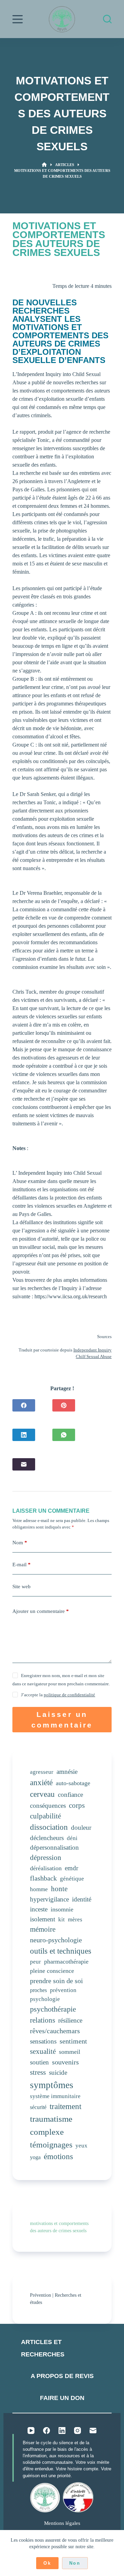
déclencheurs (47, 1838)
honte (59, 1889)
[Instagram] (77, 2431)
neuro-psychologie (56, 1940)
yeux (81, 2146)
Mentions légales (62, 2523)
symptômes (52, 2085)
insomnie (62, 1909)
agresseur (42, 1772)
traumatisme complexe (51, 2125)
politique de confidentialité (69, 1695)
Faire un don (62, 2398)
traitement (65, 2106)
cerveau (42, 1794)
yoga (35, 2157)
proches (38, 1990)
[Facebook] (24, 1405)
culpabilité (45, 1816)
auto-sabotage (73, 1783)
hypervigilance (49, 1899)
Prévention (40, 2295)
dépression (46, 1858)
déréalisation (46, 1868)
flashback (43, 1878)
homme (39, 1889)
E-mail (22, 1565)
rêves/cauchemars (55, 2031)
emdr (71, 1868)
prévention (63, 1990)
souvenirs (65, 2062)
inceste (39, 1909)
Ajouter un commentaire (41, 1611)
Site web (22, 1586)
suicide (58, 2072)
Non (75, 2563)
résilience (70, 2020)
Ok (47, 2563)
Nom (20, 1543)
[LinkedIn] (24, 1435)
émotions (58, 2157)
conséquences (48, 1806)
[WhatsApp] (64, 1435)
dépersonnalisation (54, 1847)
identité (82, 1899)
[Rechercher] (107, 19)
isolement (43, 1919)
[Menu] (18, 19)
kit (61, 1919)
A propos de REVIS (62, 2376)
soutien (39, 2062)
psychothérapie (53, 2009)
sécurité (38, 2107)
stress (38, 2072)
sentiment (73, 2041)
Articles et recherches (43, 2348)
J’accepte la (58, 1695)
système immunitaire (55, 2096)
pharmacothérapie (66, 1962)
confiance (70, 1795)
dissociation (49, 1827)
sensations (43, 2041)
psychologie (45, 1999)
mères (75, 1919)
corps (77, 1805)
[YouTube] (31, 2431)
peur (35, 1962)
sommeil (70, 2052)
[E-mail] (24, 1464)
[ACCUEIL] (44, 165)
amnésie (67, 1772)
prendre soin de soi (56, 1981)
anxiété (41, 1782)
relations (43, 2020)
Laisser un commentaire (62, 1720)
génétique (72, 1879)
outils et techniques (61, 1951)
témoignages (51, 2145)
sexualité (43, 2051)
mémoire (43, 1929)
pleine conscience (52, 1971)
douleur (81, 1828)
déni (72, 1838)
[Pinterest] (64, 1405)
